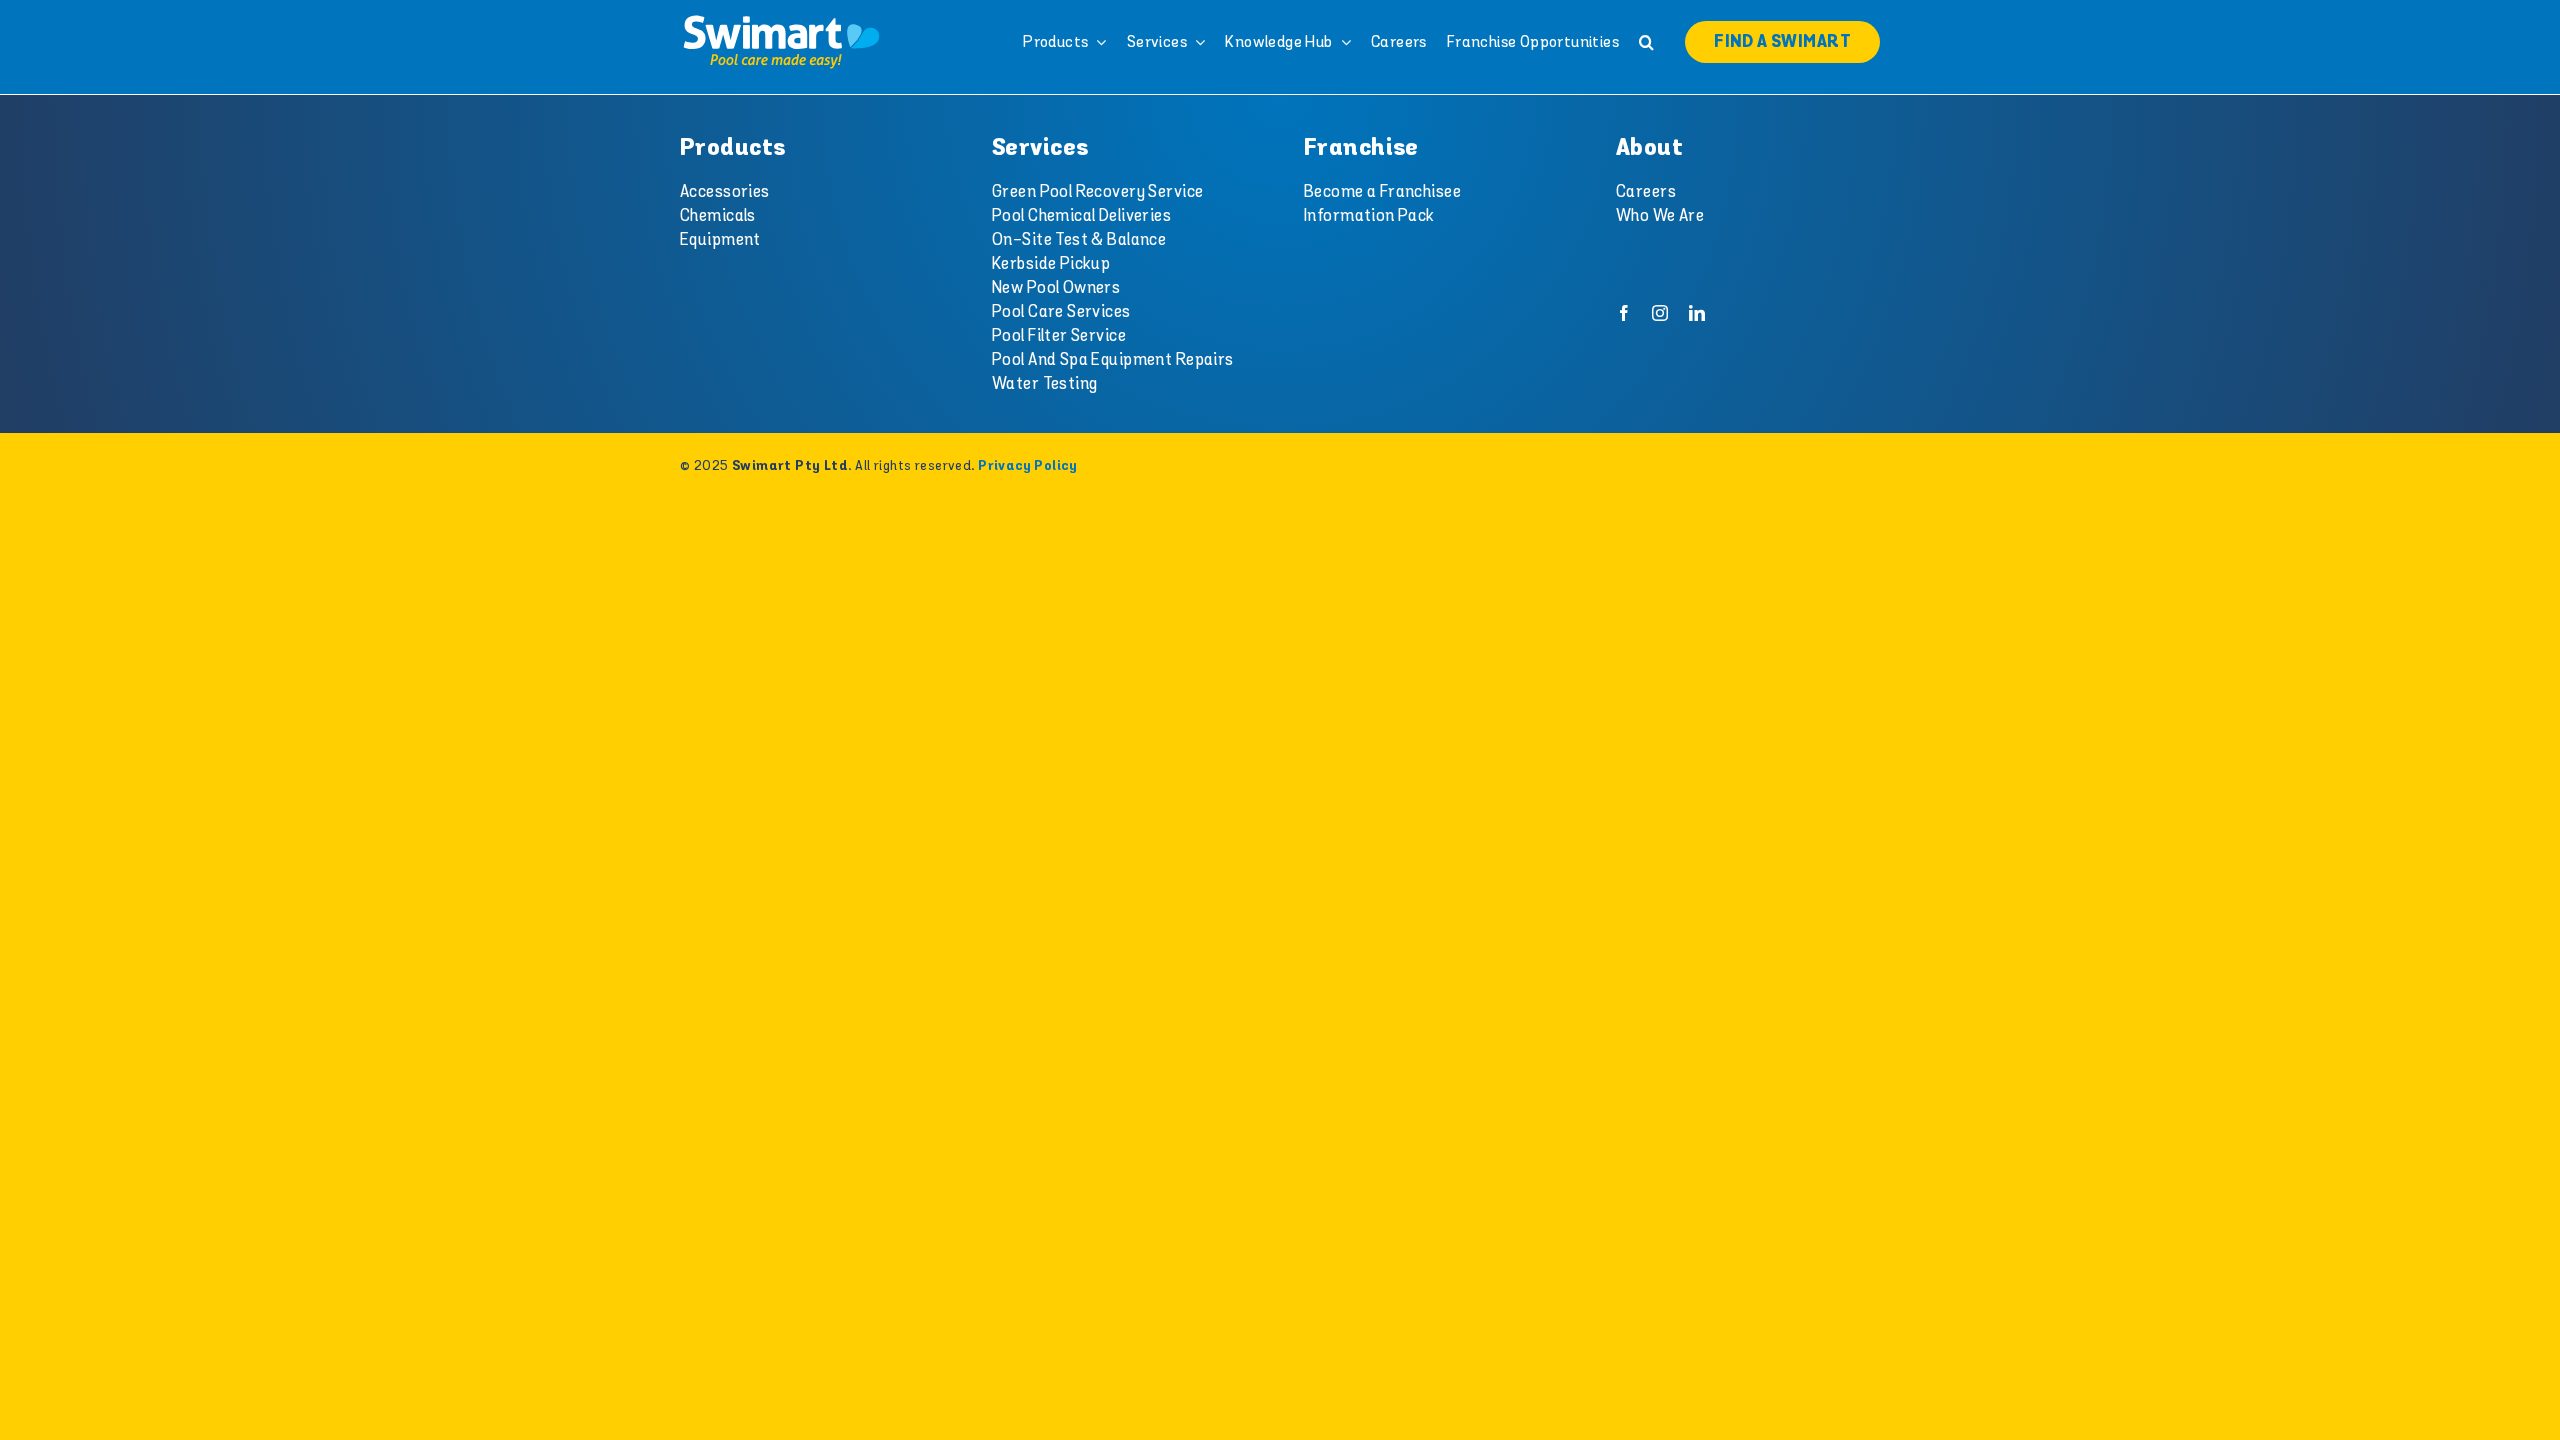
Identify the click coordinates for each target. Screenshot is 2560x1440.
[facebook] (1624, 313)
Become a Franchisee (1382, 192)
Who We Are (1660, 216)
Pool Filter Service (1059, 336)
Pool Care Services (1061, 312)
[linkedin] (1697, 313)
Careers (1646, 192)
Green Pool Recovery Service (1097, 192)
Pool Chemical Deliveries (1081, 216)
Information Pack (1369, 216)
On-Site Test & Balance (1079, 240)
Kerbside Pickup (1051, 264)
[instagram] (1660, 313)
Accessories (725, 192)
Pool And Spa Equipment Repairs (1113, 360)
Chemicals (718, 216)
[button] (1646, 42)
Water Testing (1045, 384)
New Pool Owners (1056, 288)
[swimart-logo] (781, 20)
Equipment (720, 240)
